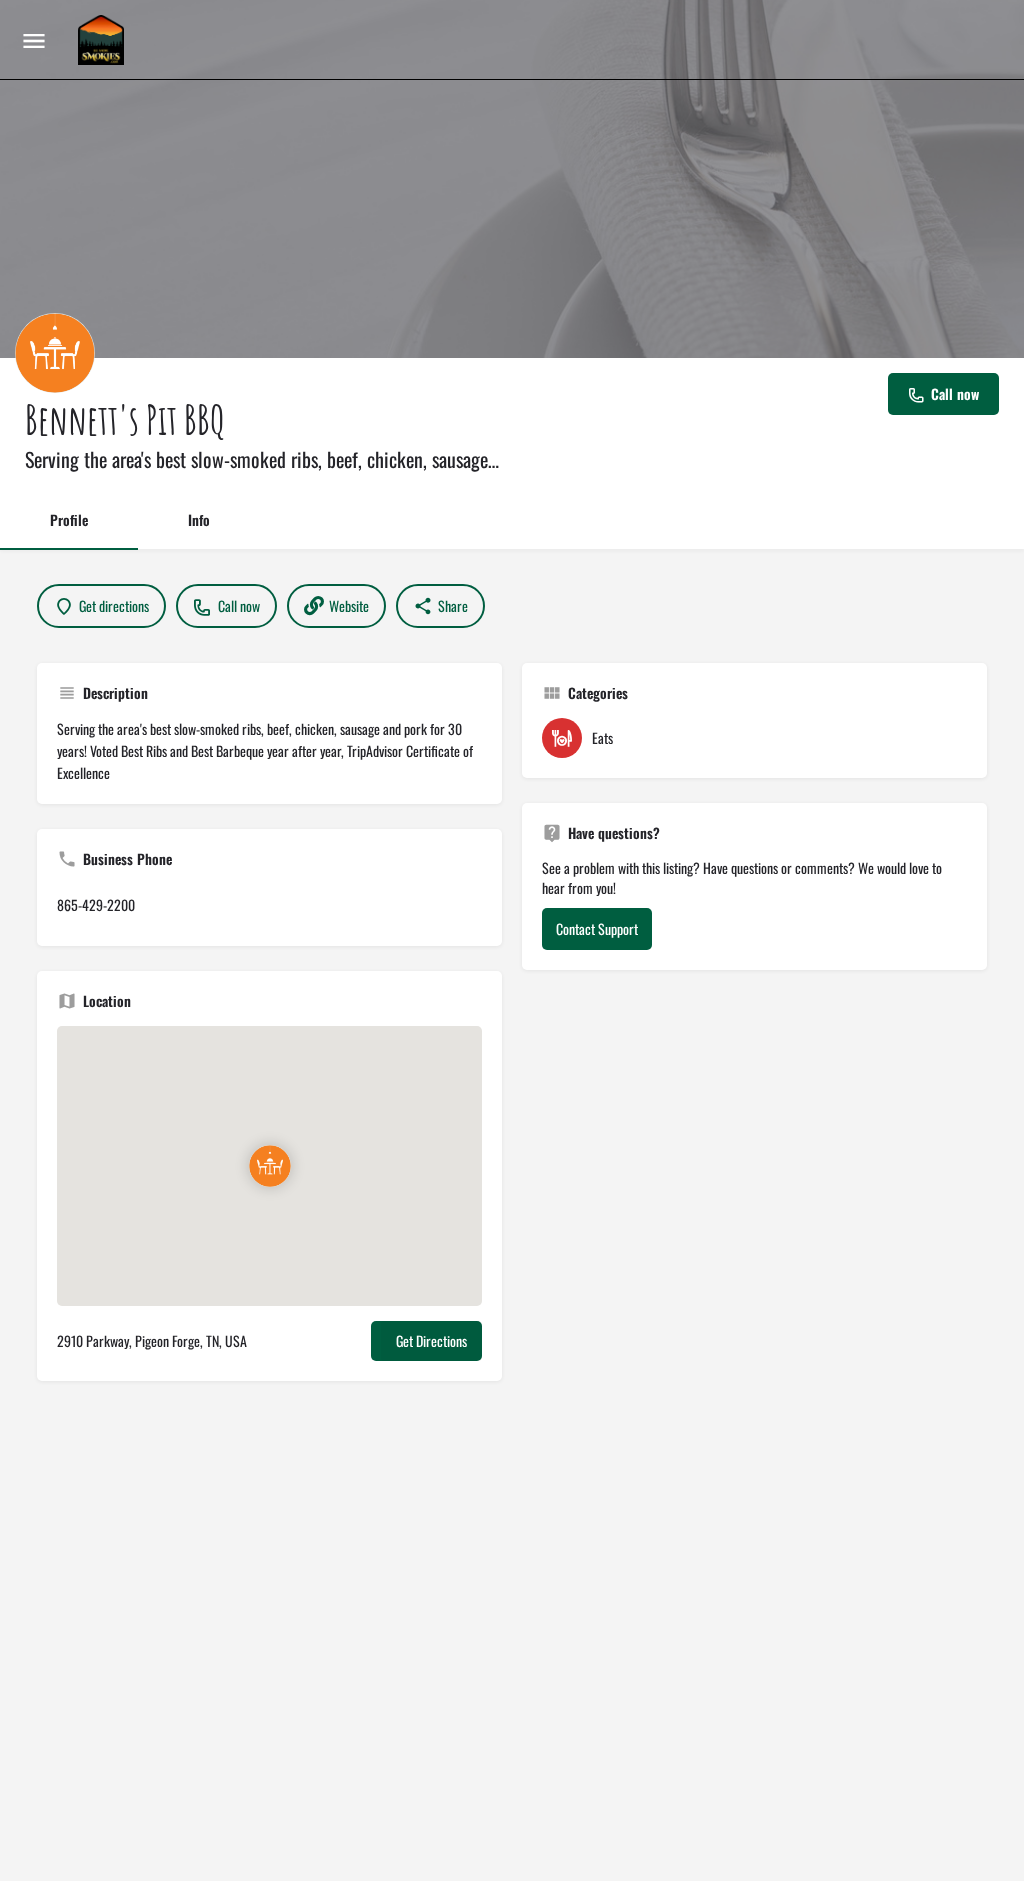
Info (199, 519)
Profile (69, 519)
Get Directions (431, 1340)
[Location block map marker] (269, 1167)
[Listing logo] (55, 353)
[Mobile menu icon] (34, 40)
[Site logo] (103, 40)
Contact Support (597, 928)
